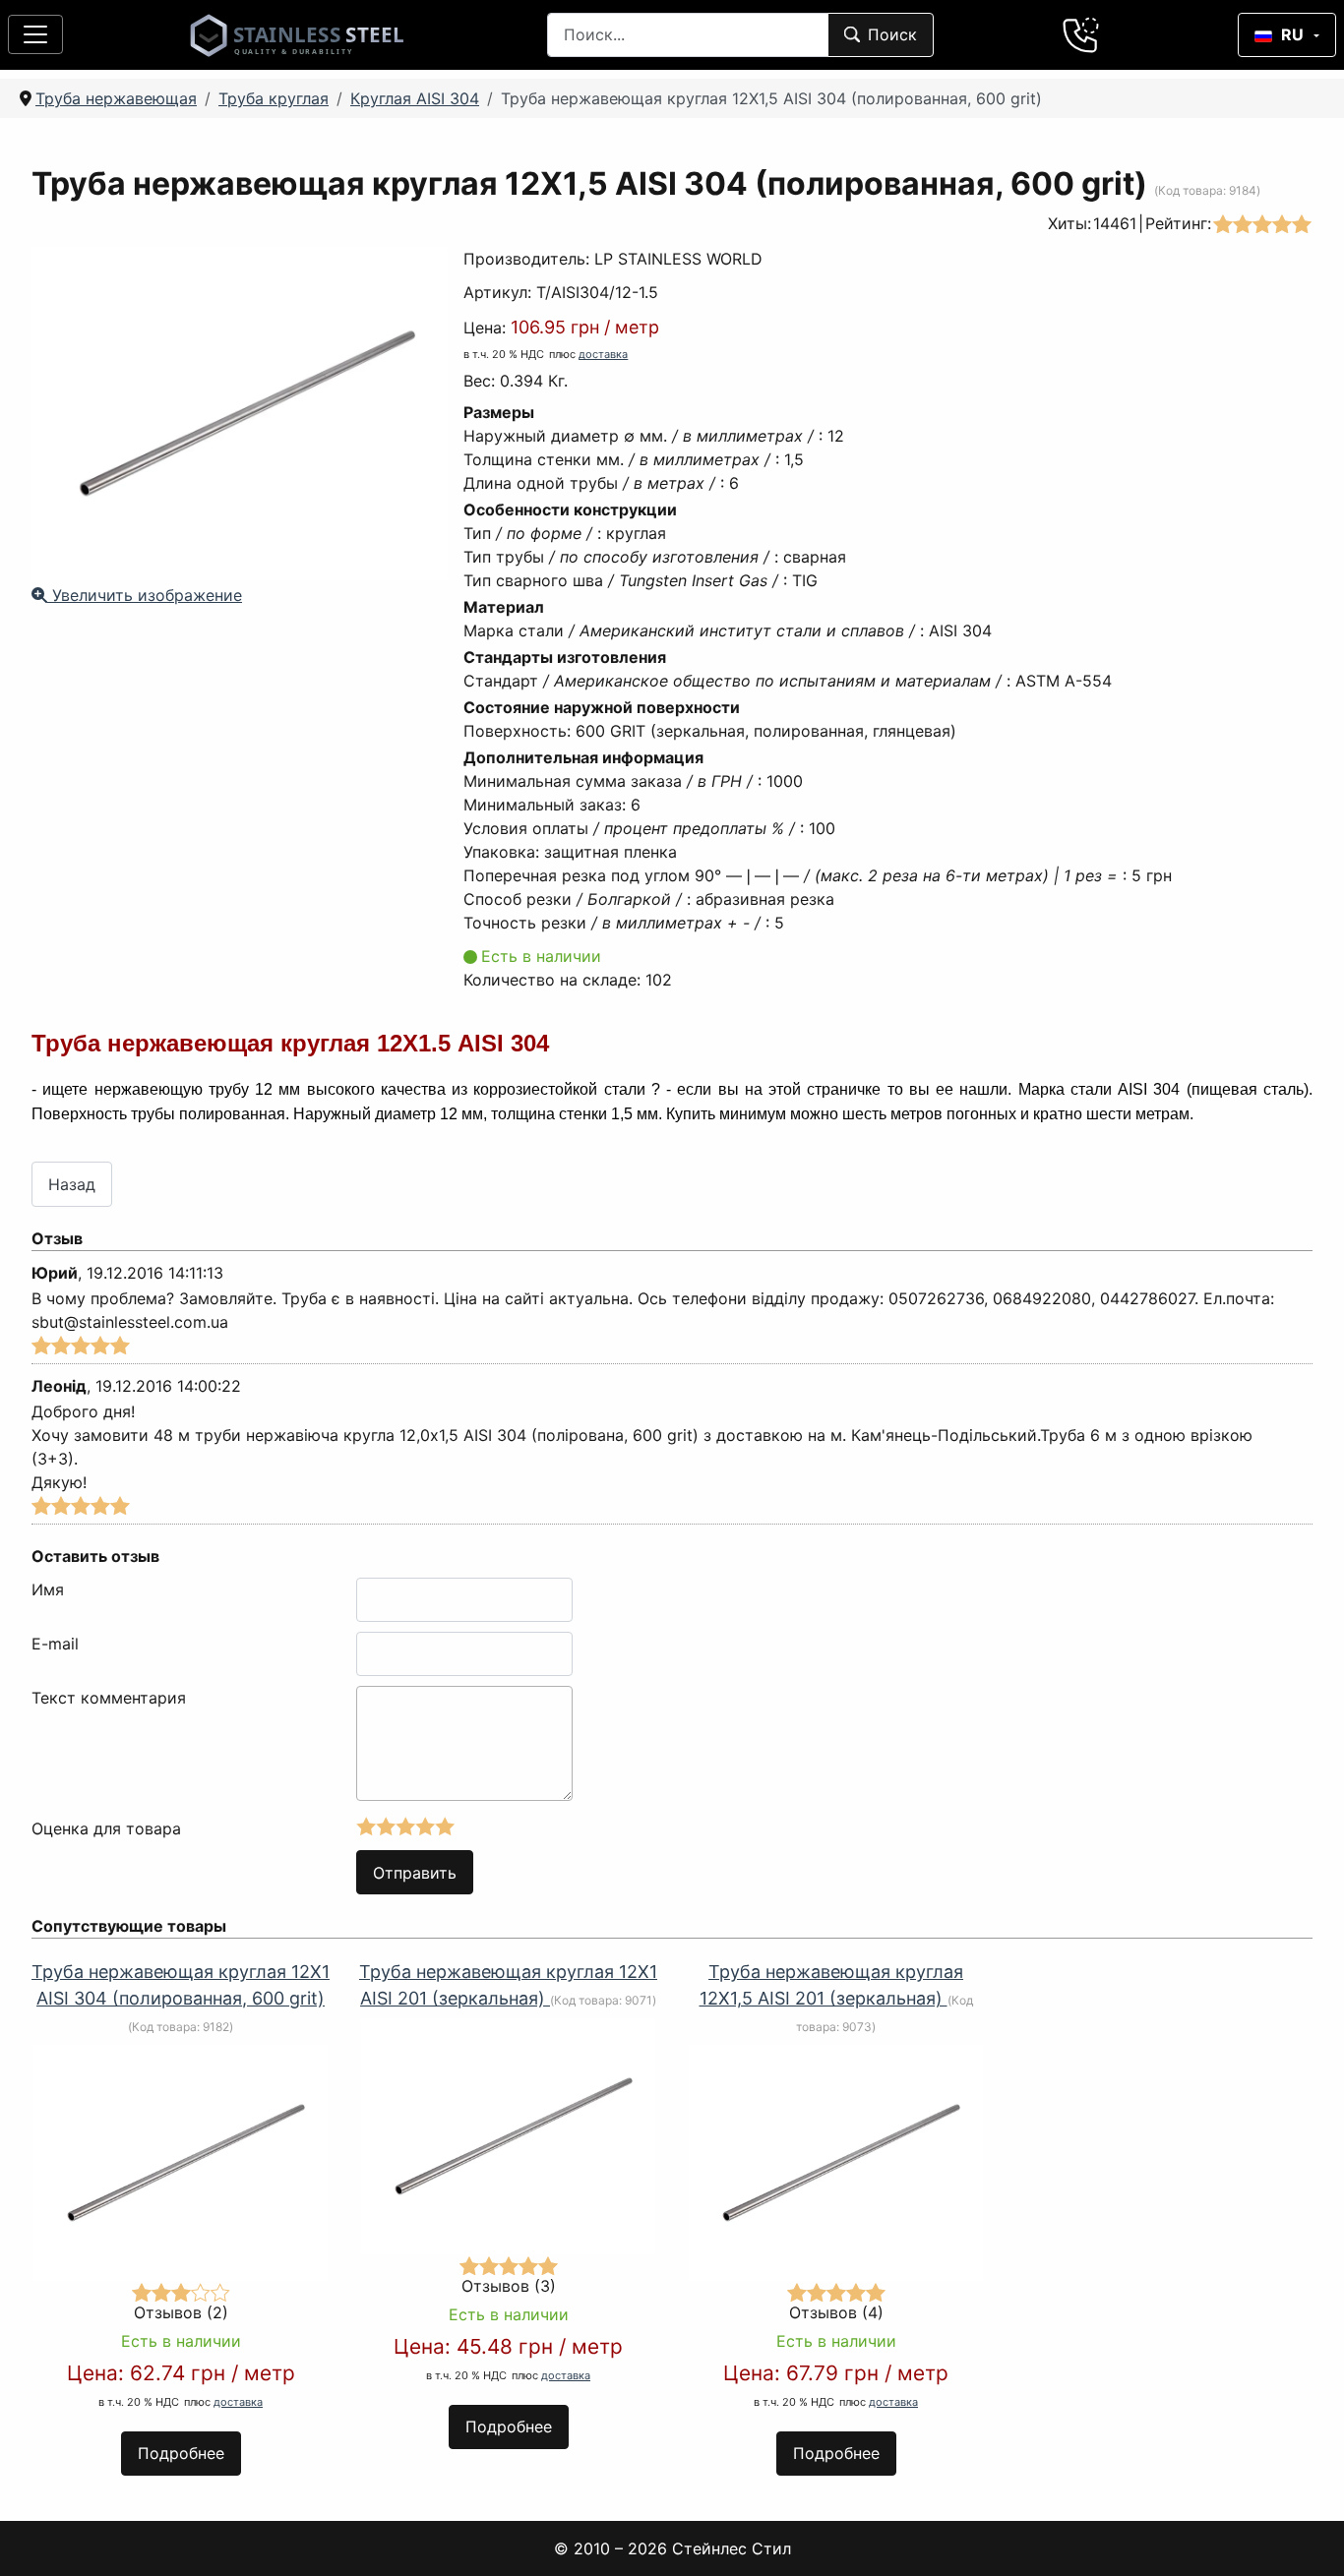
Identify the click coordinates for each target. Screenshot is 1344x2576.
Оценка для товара (106, 1828)
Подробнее (181, 2453)
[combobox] (688, 35)
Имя (48, 1589)
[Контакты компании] (1081, 34)
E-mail (55, 1644)
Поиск (892, 34)
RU (1292, 34)
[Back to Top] (1304, 2536)
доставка (603, 354)
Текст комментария (109, 1698)
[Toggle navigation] (35, 34)
